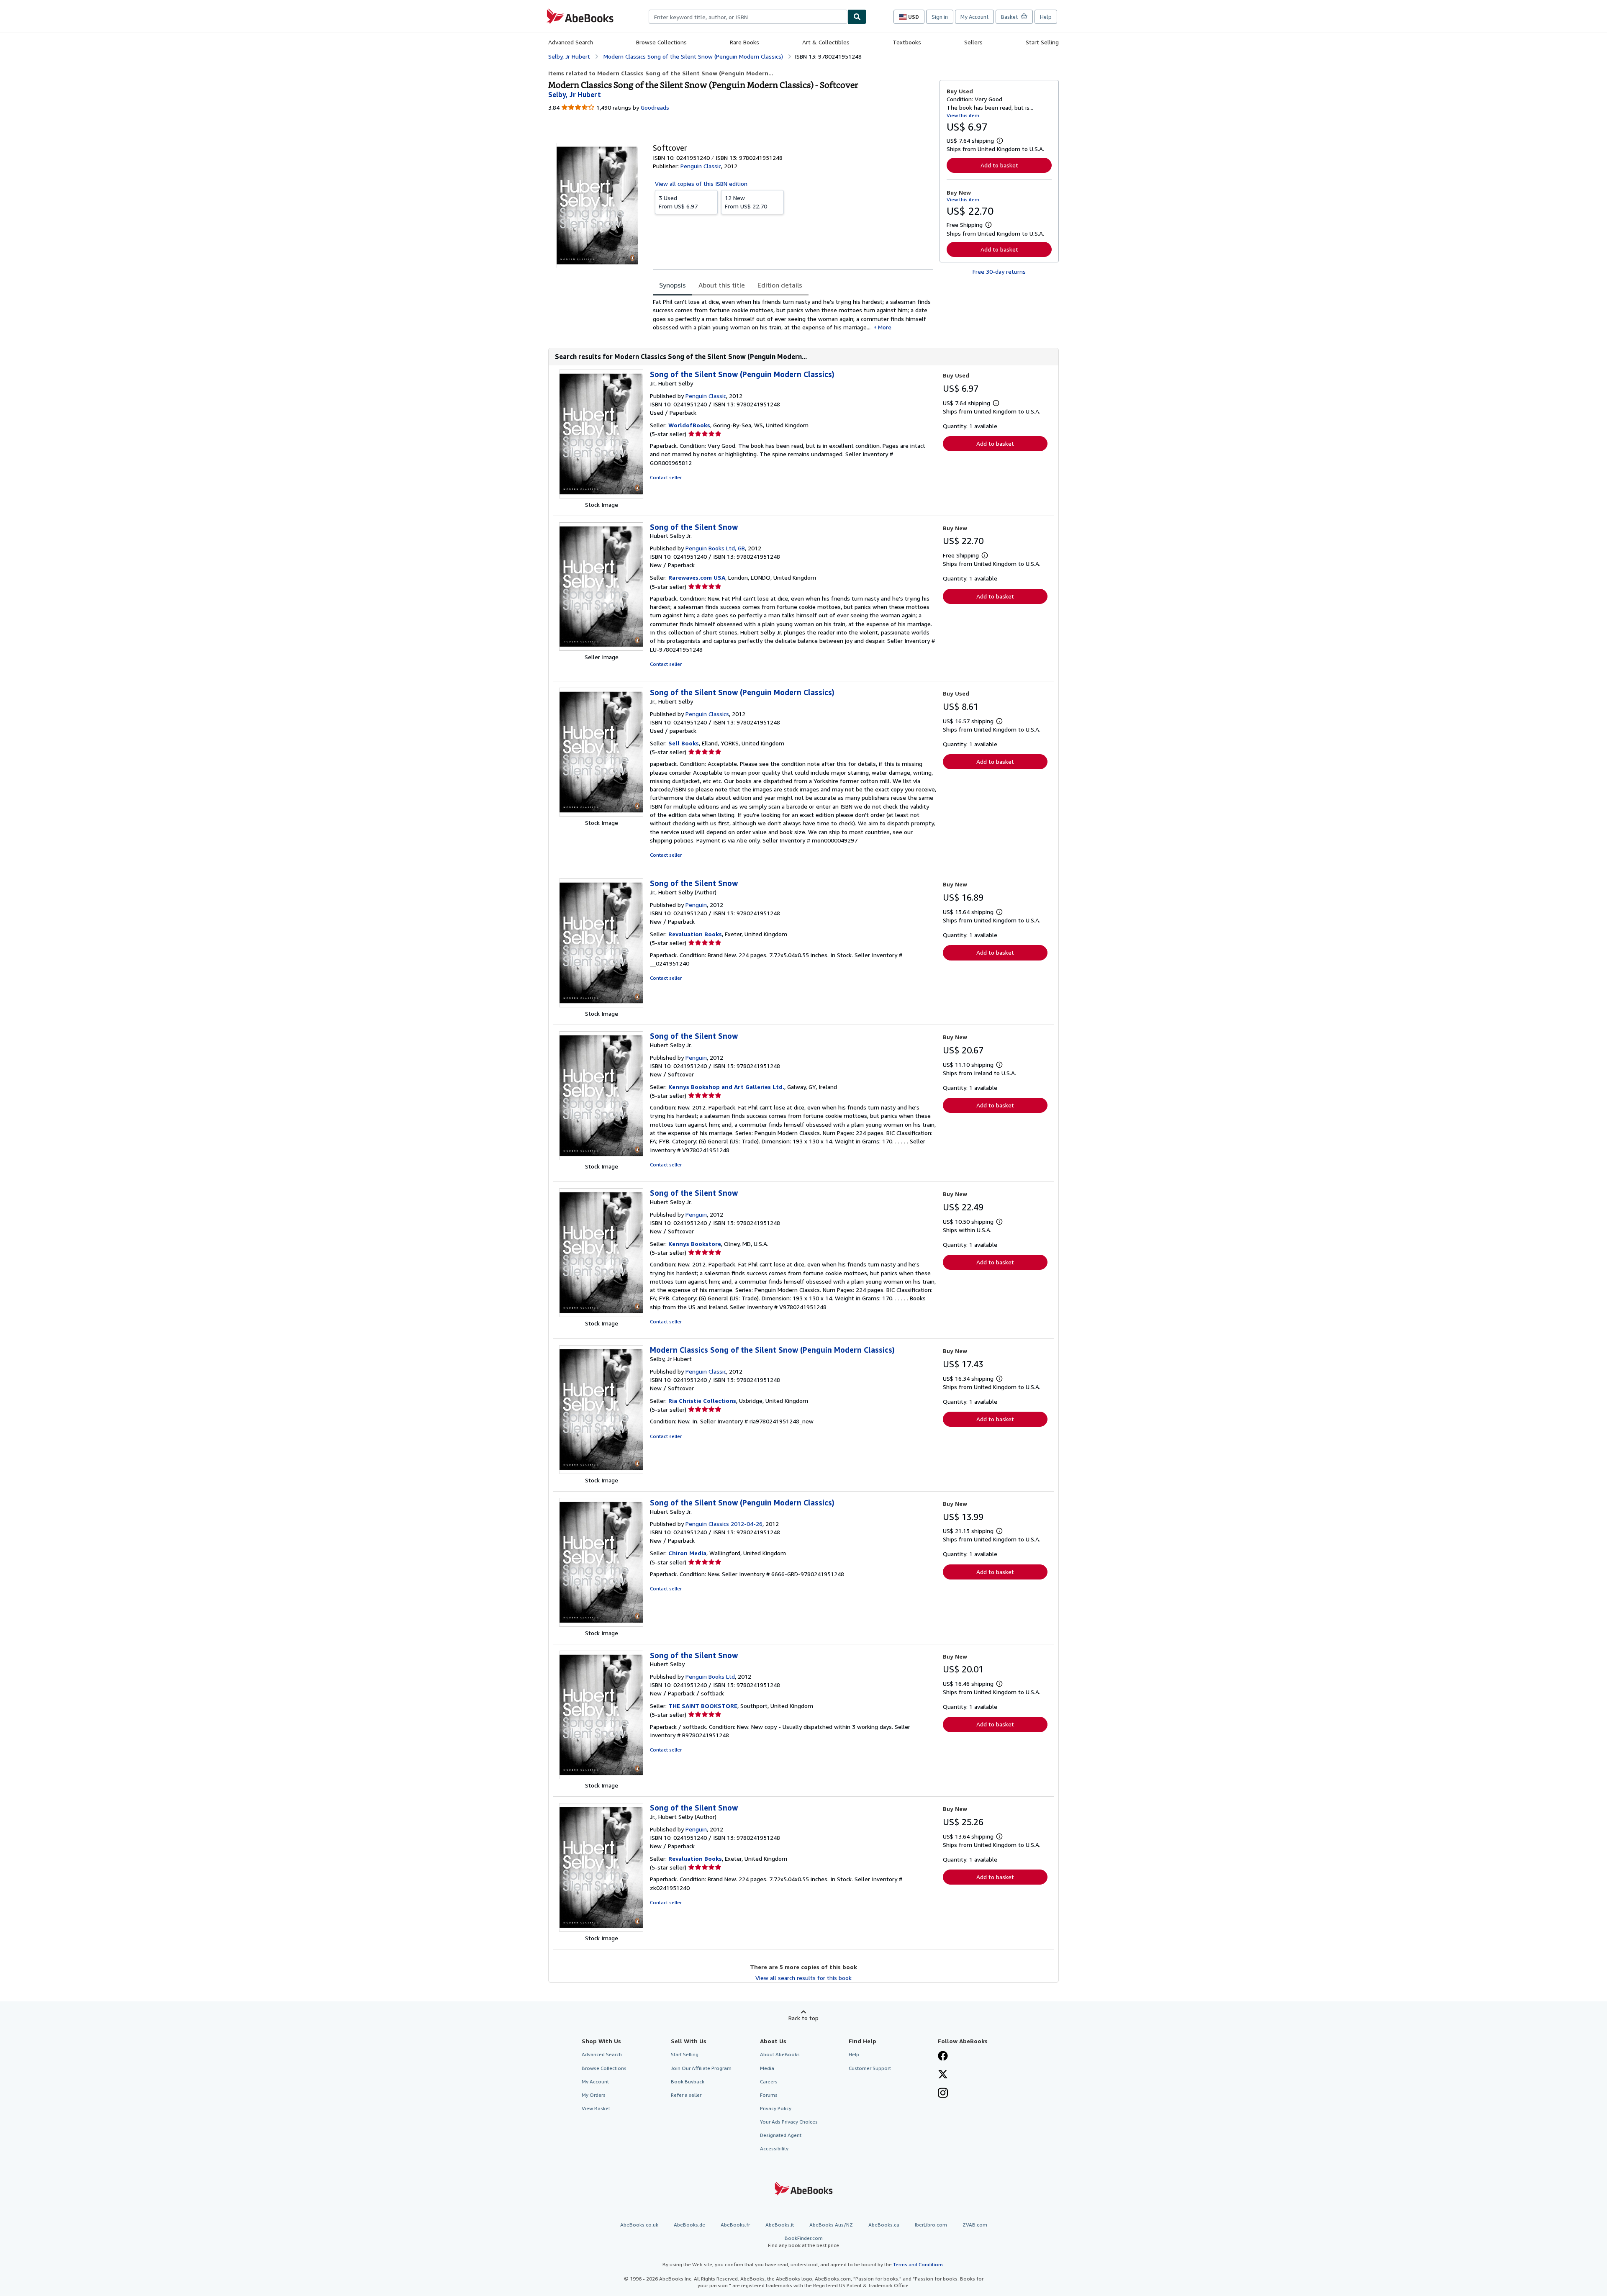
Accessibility (774, 2148)
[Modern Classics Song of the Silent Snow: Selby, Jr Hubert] (601, 1472)
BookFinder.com (803, 2242)
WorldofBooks (689, 425)
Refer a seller (686, 2095)
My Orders (594, 2095)
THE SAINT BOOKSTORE (703, 1706)
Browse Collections (661, 42)
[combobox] (748, 17)
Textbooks (907, 42)
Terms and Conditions (918, 2264)
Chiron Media (687, 1553)
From (678, 202)
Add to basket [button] (999, 165)
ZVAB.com (975, 2225)
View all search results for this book (803, 1978)
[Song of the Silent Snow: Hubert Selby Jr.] (601, 648)
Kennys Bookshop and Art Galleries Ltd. (726, 1087)
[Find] (857, 17)
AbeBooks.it (780, 2225)
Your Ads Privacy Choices (789, 2122)
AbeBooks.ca (884, 2225)
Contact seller (666, 477)
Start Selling (1042, 42)
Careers (769, 2082)
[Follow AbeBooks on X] (943, 2075)
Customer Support (870, 2068)
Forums (769, 2095)
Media (767, 2068)
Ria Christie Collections (702, 1401)
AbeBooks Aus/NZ (831, 2225)
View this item (963, 115)
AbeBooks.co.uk (639, 2225)
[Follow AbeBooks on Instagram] (943, 2094)
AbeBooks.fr (735, 2225)
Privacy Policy (776, 2108)
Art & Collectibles (826, 42)
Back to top (803, 2018)
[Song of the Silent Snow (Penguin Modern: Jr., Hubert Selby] (601, 496)
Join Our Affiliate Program (701, 2068)
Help (1046, 17)
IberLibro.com (931, 2225)
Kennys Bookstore (695, 1244)
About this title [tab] (722, 285)
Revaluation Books (695, 934)
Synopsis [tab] (673, 285)
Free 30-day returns (999, 271)
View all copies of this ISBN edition (701, 184)
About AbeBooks (780, 2054)
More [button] (885, 327)
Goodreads (655, 107)
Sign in (940, 17)
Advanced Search (571, 42)
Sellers (973, 42)
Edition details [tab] (780, 285)
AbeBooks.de (689, 2225)
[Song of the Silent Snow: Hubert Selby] (601, 1777)
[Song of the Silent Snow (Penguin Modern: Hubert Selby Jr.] (601, 1624)
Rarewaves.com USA (697, 577)
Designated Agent (781, 2135)
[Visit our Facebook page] (943, 2057)
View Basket (596, 2108)
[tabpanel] (793, 315)
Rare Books (744, 42)
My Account (974, 17)
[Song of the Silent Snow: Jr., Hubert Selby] (601, 1005)
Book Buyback (688, 2082)
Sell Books (684, 743)
